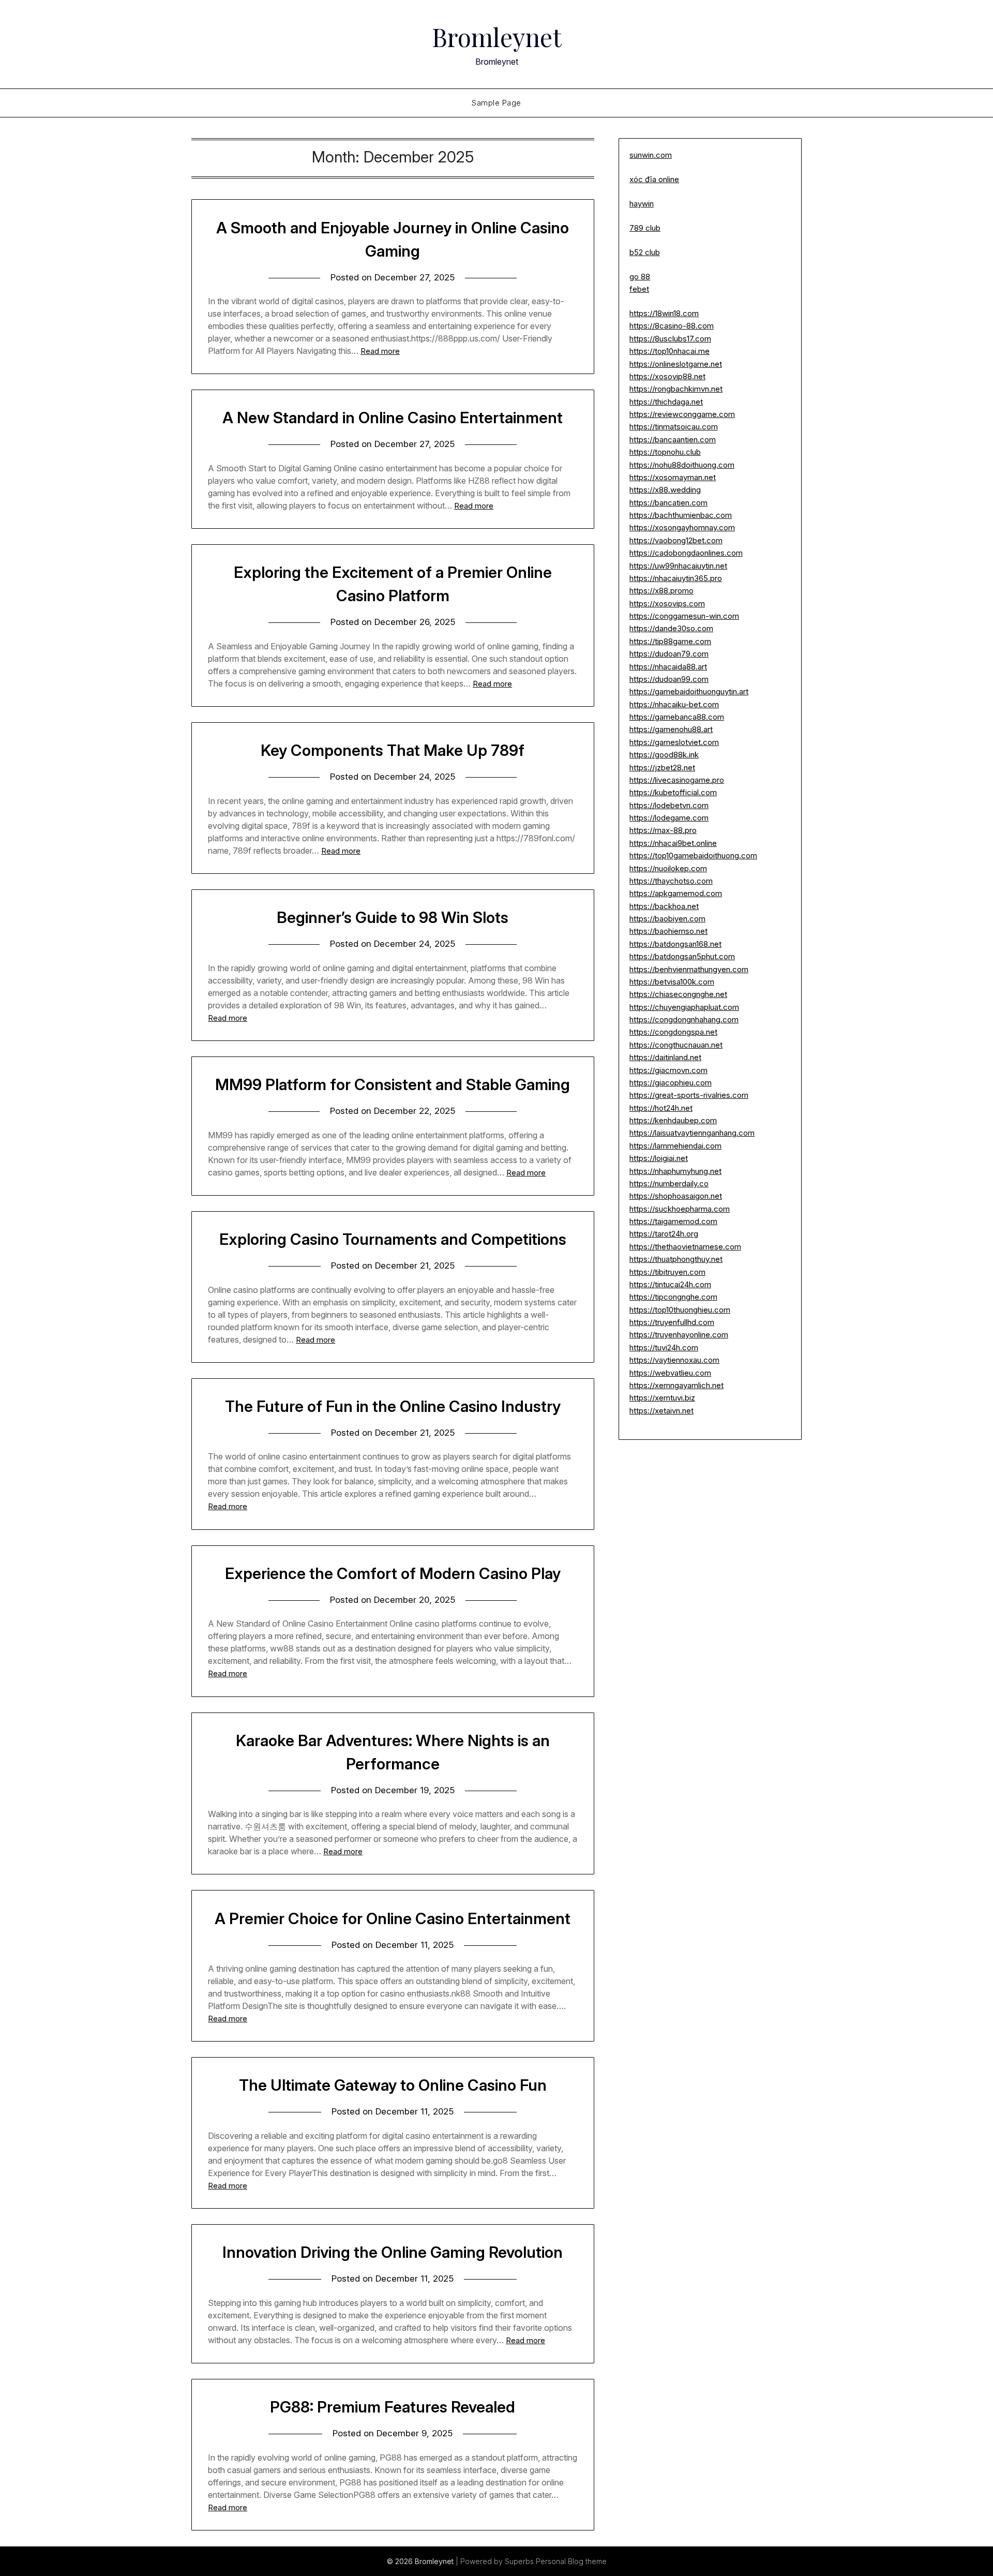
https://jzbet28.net (662, 768)
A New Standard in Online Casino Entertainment (393, 418)
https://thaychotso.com (671, 881)
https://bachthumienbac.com (681, 515)
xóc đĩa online (654, 179)
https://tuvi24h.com (664, 1347)
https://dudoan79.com (669, 654)
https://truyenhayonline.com (679, 1335)
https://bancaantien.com (673, 440)
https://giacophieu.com (671, 1083)
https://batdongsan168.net (675, 944)
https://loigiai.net (659, 1158)
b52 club (645, 252)
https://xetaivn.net (661, 1411)
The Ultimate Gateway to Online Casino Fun (393, 2085)
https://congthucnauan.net (676, 1045)
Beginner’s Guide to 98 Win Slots (393, 917)
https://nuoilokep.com (668, 868)
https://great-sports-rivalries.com (689, 1095)
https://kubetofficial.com (673, 792)
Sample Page (496, 103)
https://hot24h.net (661, 1108)
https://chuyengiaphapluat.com (684, 1007)
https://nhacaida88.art (668, 667)
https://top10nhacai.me (669, 351)
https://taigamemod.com (673, 1221)
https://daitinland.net (665, 1057)
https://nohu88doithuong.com (682, 465)
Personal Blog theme (571, 2561)
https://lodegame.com (669, 818)
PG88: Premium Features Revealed (393, 2407)
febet (639, 289)
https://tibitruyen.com (667, 1272)
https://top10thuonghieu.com (680, 1310)
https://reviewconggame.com (682, 414)
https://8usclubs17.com (670, 339)
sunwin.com (651, 155)
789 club (645, 228)
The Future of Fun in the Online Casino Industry (393, 1406)
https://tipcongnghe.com (673, 1297)
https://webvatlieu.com (670, 1373)
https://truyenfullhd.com (672, 1322)
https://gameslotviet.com (674, 742)
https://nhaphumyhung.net (675, 1171)
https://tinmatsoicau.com (674, 427)
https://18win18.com (664, 313)
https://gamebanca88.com (677, 717)
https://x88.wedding (665, 490)
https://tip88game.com (670, 641)
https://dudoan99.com (669, 679)
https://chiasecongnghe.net (678, 994)
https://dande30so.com (671, 628)
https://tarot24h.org (664, 1234)
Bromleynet (497, 37)
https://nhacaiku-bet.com (674, 704)
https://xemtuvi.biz (662, 1398)
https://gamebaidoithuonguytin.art (689, 691)
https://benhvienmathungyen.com (689, 969)
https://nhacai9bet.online (673, 843)
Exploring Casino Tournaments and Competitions (393, 1239)
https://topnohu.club (665, 452)
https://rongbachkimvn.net (676, 389)
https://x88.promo (661, 591)
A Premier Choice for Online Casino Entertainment (393, 1918)
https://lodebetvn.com (669, 805)
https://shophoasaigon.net (676, 1196)
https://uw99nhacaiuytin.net (678, 566)
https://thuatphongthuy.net (676, 1259)
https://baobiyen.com (667, 919)
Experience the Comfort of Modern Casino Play (393, 1573)
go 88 (640, 277)
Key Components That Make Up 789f (393, 750)
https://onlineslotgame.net (676, 364)
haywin (642, 204)
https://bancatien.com (668, 503)
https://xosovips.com (667, 604)
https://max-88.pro (663, 830)
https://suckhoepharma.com (680, 1209)
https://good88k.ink (664, 755)
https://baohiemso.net (668, 931)
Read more (380, 351)
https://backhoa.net (664, 906)
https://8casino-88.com (672, 326)
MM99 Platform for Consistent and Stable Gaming (393, 1084)
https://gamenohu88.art (671, 729)
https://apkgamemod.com (676, 893)
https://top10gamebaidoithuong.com (693, 855)
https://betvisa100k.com (672, 982)
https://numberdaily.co (669, 1183)
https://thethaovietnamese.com (685, 1247)
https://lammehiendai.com (675, 1146)
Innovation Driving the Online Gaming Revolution (393, 2252)
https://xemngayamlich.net (676, 1385)
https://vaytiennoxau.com (674, 1360)
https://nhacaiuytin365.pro (676, 578)
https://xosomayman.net (673, 477)
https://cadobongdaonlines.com (686, 553)
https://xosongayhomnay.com (682, 527)
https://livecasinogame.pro (677, 780)
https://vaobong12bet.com (676, 540)
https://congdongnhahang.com (684, 1019)
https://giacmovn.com (668, 1070)
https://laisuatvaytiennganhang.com (692, 1133)
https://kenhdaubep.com (673, 1120)
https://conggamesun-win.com (684, 616)
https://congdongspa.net (673, 1032)
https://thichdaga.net (666, 402)
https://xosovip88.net (667, 376)
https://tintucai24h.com (670, 1284)
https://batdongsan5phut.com (682, 956)
